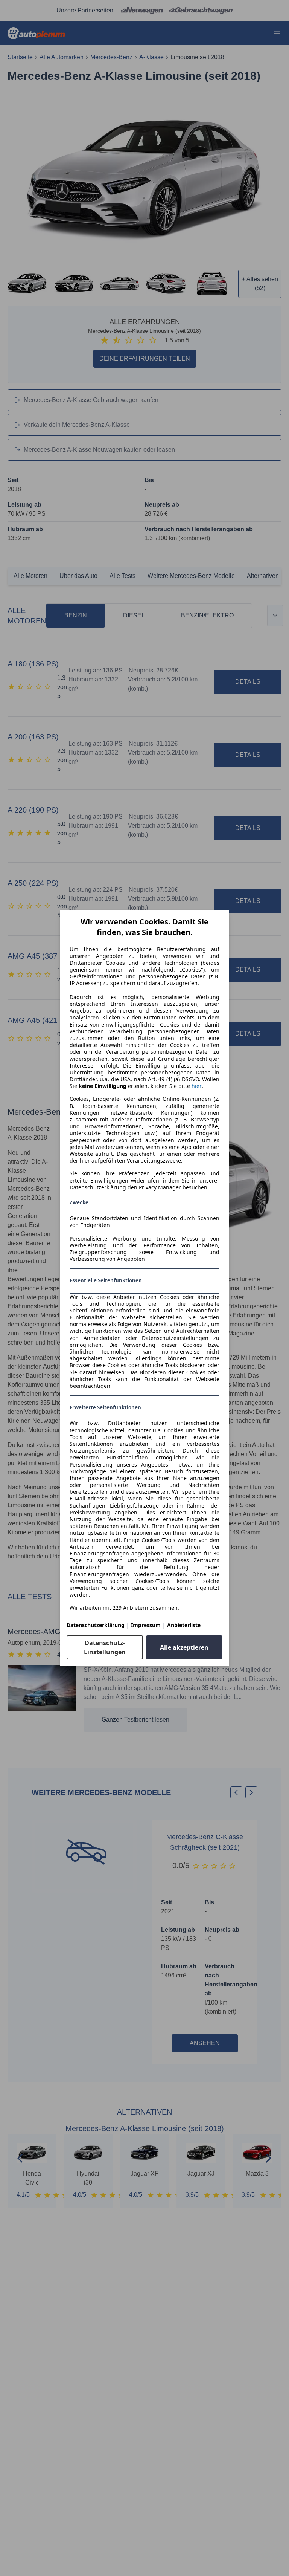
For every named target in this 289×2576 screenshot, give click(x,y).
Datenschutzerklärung (96, 1625)
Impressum (146, 1625)
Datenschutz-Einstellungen (105, 1647)
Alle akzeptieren (184, 1647)
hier (197, 1086)
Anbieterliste (184, 1625)
